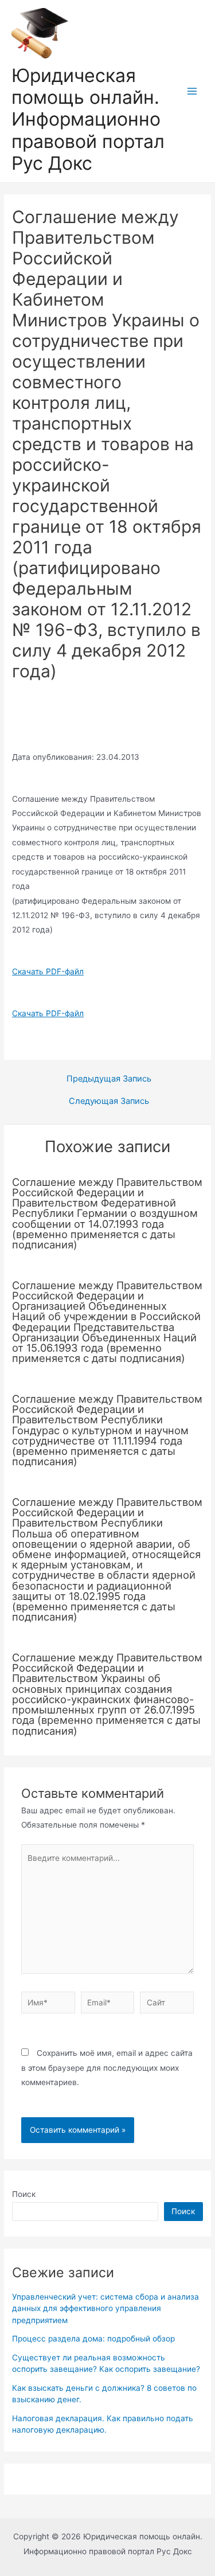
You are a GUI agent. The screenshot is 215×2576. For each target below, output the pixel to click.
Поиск (24, 2194)
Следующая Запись (109, 1101)
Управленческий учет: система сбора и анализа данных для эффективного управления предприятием (105, 2308)
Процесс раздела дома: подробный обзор (93, 2339)
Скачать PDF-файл (48, 971)
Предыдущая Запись (109, 1079)
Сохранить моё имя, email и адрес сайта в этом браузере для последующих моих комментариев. (107, 2068)
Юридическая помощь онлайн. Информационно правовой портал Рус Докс (88, 119)
